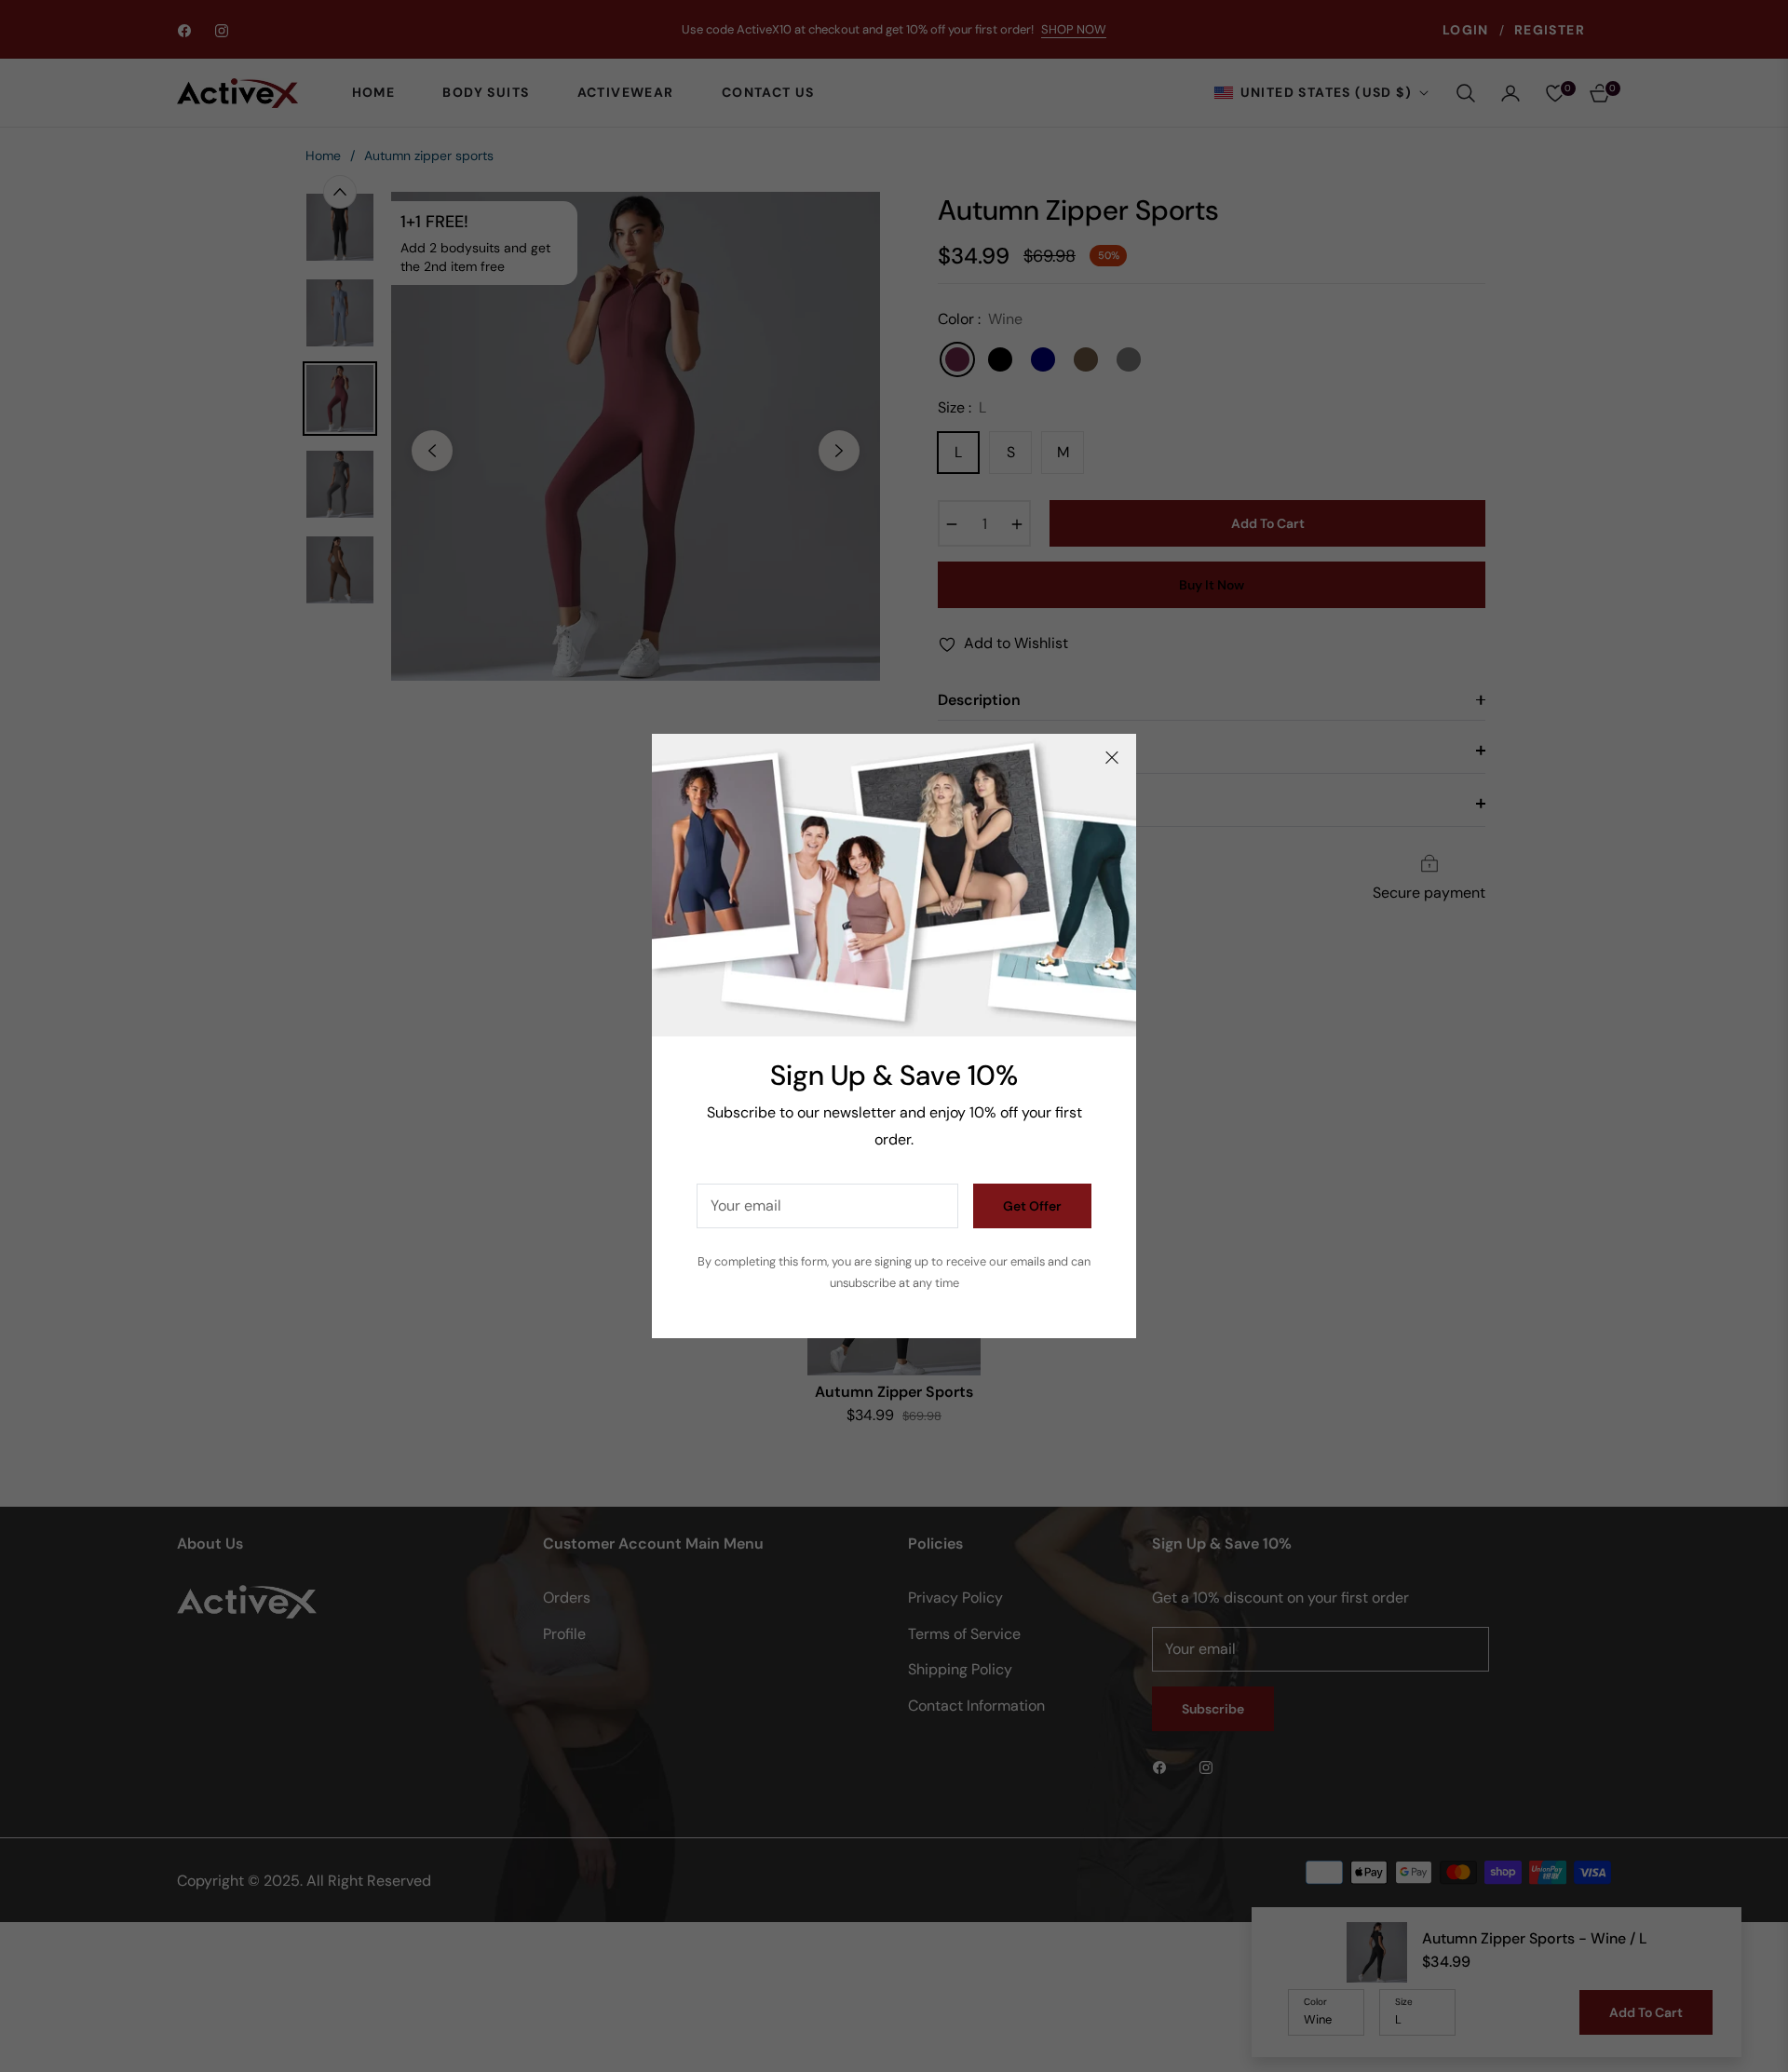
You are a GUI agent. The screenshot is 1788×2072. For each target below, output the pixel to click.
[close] (1112, 758)
